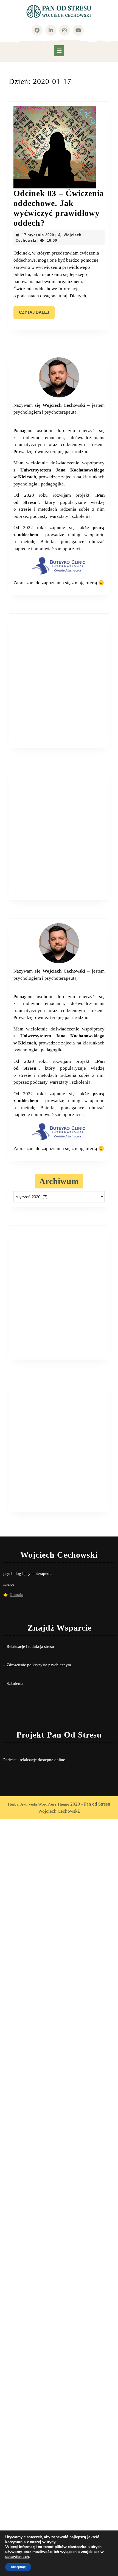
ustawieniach (17, 2557)
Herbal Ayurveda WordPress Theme (39, 1804)
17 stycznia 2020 (38, 235)
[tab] (59, 51)
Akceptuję (18, 2567)
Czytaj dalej (37, 314)
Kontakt (16, 1595)
